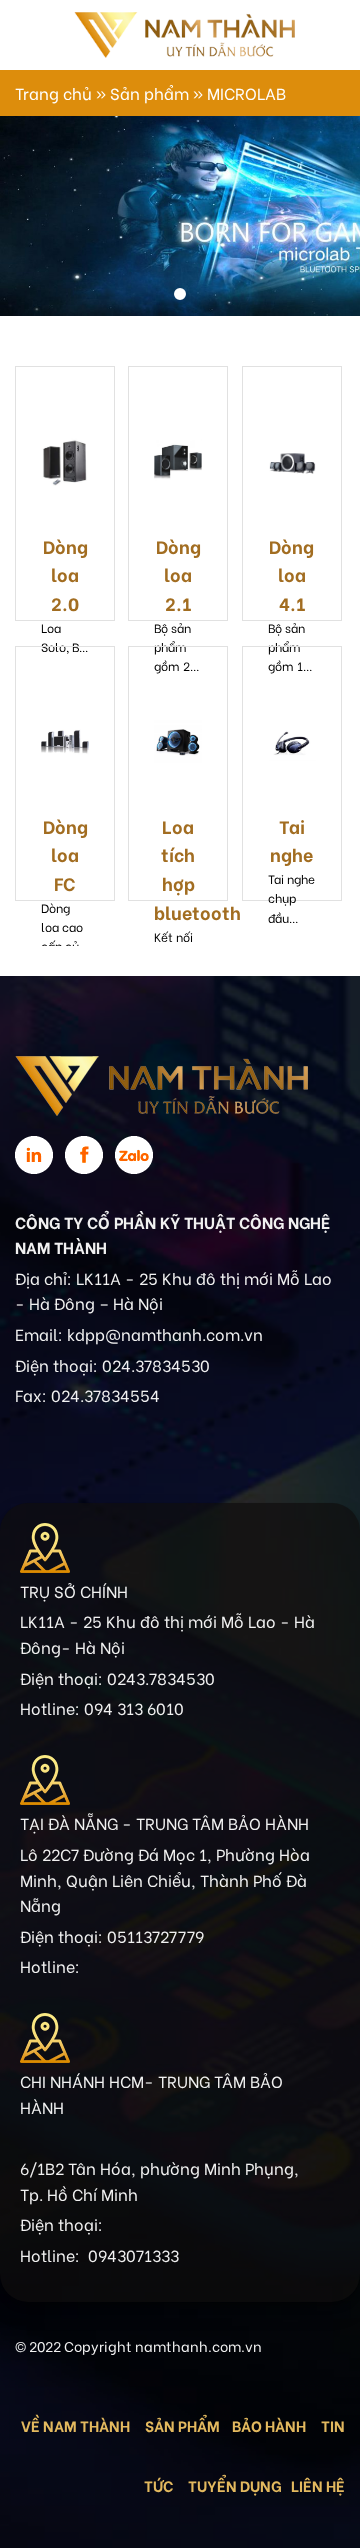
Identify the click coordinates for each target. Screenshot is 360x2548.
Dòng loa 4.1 (291, 574)
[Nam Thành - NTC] (184, 34)
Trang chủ (53, 92)
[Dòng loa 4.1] (292, 462)
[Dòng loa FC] (65, 742)
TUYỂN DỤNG (235, 2485)
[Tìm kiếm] (317, 35)
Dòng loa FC (65, 854)
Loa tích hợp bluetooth (178, 868)
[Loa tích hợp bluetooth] (178, 742)
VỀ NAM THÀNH (75, 2425)
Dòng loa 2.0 (65, 574)
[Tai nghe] (292, 742)
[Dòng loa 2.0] (65, 462)
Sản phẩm (149, 92)
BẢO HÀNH (270, 2425)
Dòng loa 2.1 (178, 574)
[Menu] (27, 34)
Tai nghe (291, 840)
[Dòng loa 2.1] (178, 462)
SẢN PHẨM (182, 2425)
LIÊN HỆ (318, 2485)
